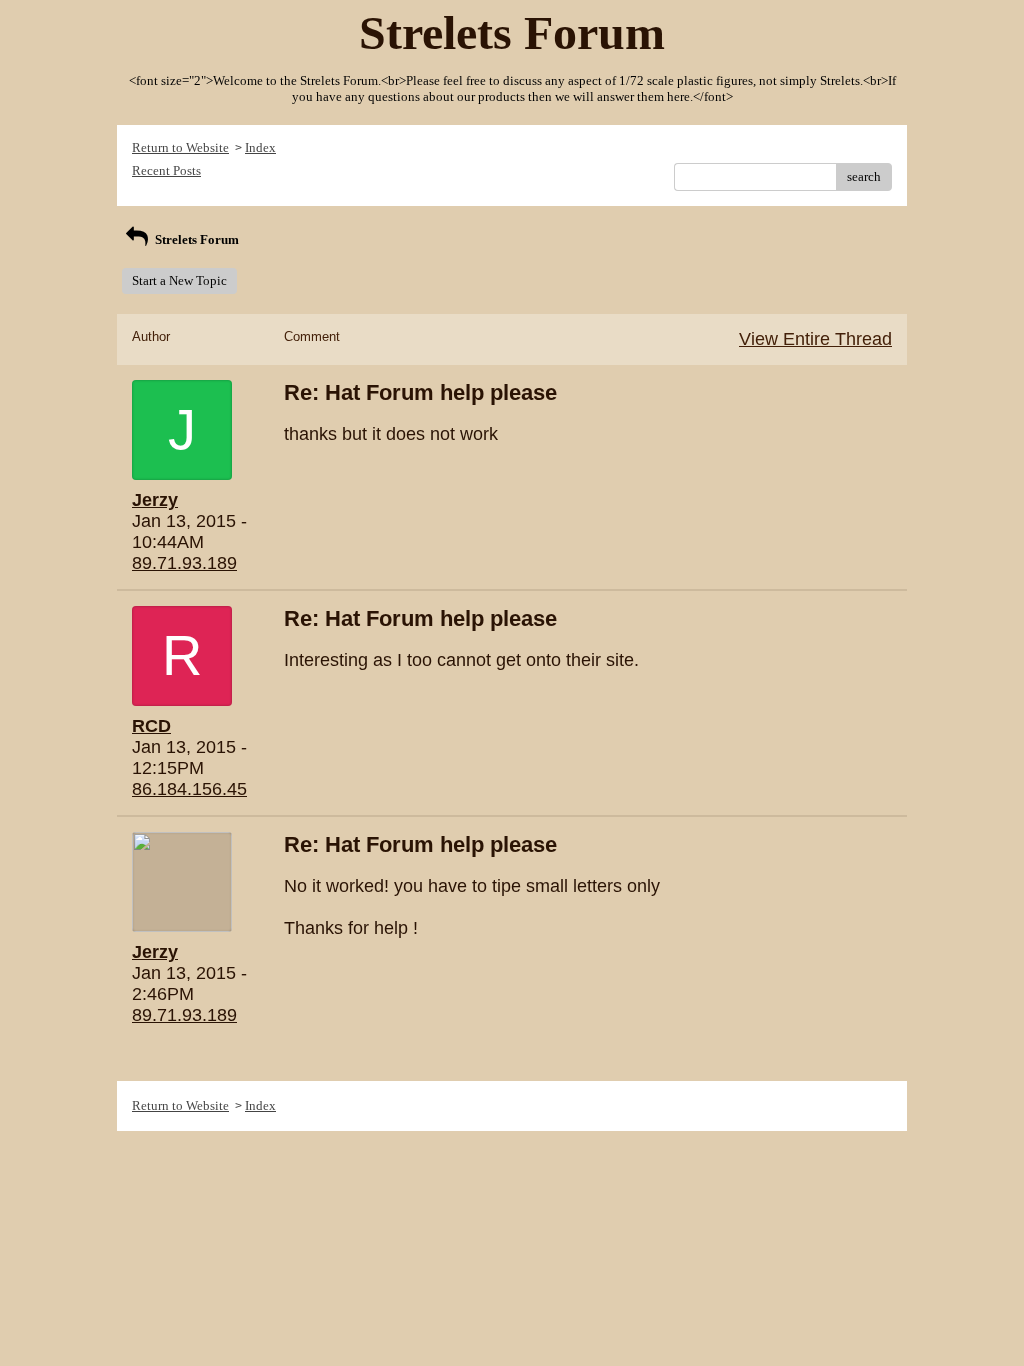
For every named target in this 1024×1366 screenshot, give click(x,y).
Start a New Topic (179, 280)
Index (260, 147)
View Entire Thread (815, 339)
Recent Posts (166, 170)
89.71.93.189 (184, 563)
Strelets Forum (195, 239)
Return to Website (180, 147)
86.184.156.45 (189, 789)
